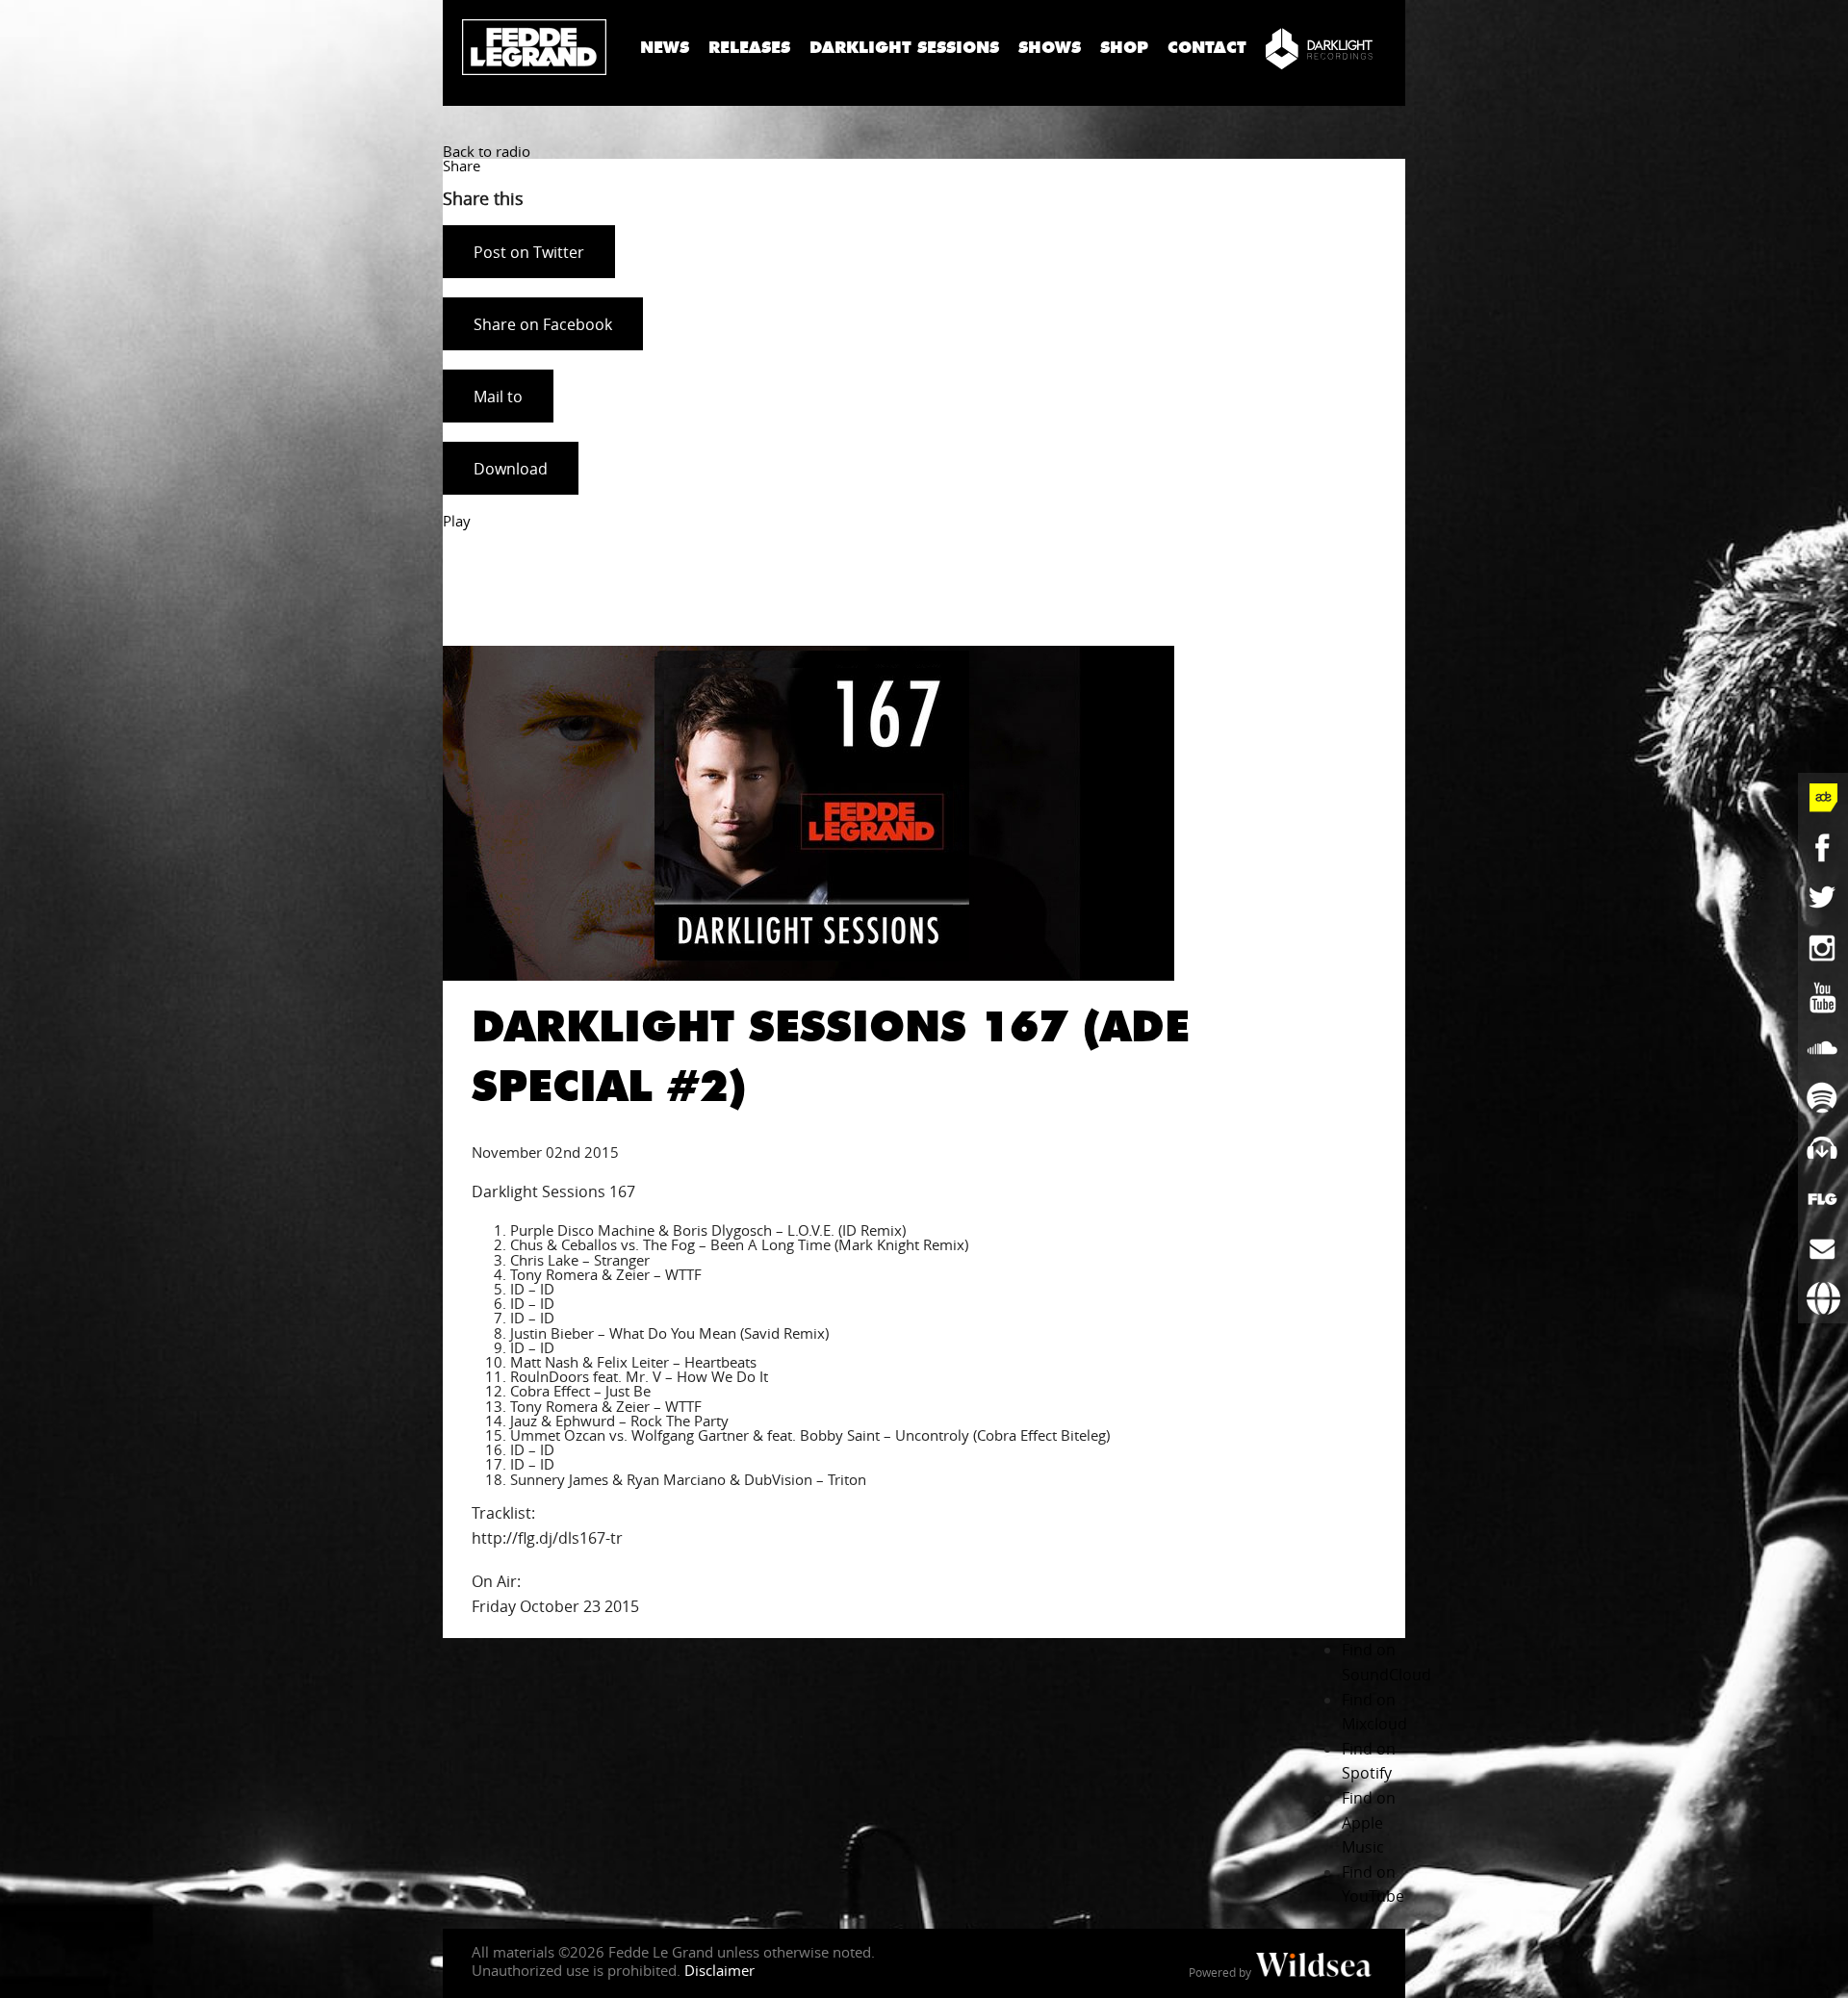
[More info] (1823, 1198)
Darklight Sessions (904, 48)
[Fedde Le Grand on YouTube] (1823, 998)
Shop (1124, 48)
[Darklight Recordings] (1319, 48)
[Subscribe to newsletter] (1823, 1248)
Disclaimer (719, 1970)
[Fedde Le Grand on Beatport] (1823, 1148)
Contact (1207, 48)
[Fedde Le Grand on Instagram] (1823, 948)
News (665, 48)
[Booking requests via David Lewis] (1823, 1298)
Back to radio (487, 151)
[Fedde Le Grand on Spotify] (1823, 1098)
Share (462, 166)
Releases (749, 48)
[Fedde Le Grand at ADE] (1823, 798)
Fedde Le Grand (534, 47)
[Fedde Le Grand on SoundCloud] (1823, 1048)
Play (457, 521)
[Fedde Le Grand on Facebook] (1823, 848)
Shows (1050, 48)
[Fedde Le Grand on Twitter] (1823, 898)
